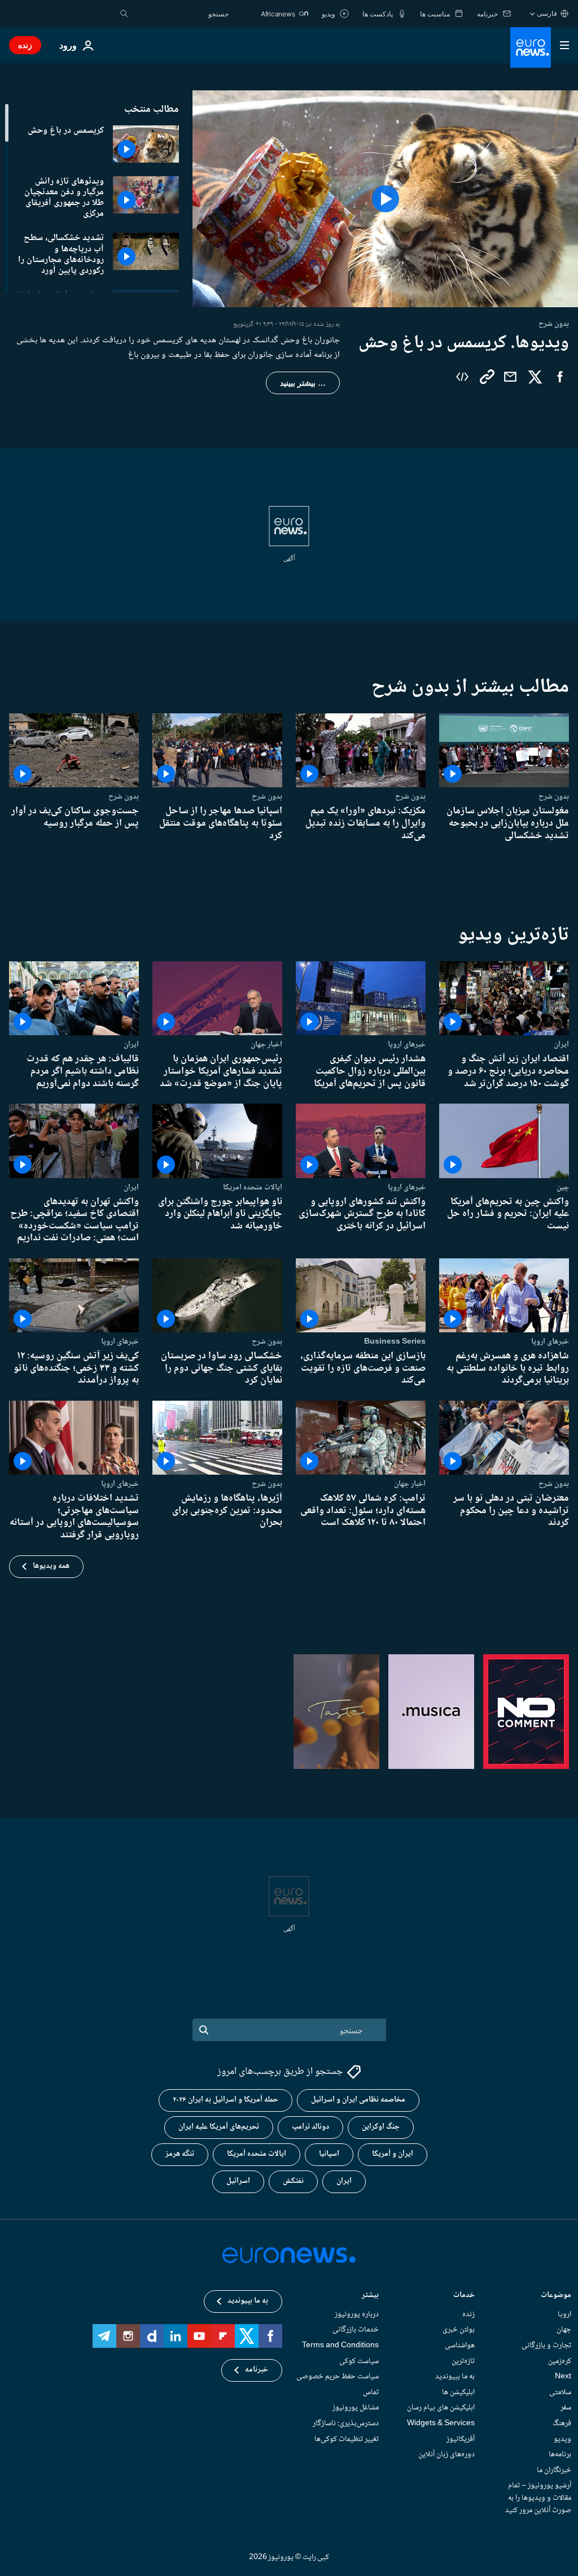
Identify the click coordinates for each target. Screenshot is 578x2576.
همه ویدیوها (51, 1566)
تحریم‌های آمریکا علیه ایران (219, 2127)
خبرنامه (257, 2370)
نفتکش (293, 2181)
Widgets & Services (441, 2424)
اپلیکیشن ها (458, 2392)
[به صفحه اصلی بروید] (531, 47)
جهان (564, 2330)
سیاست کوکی (359, 2361)
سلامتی (560, 2392)
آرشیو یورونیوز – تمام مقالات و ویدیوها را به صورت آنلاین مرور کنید (538, 2498)
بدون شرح (554, 796)
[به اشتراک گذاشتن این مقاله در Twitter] (535, 377)
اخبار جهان (266, 1044)
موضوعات (556, 2296)
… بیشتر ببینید (303, 383)
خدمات (464, 2296)
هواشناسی (460, 2346)
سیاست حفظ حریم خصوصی (338, 2377)
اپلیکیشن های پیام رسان (441, 2408)
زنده (25, 45)
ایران (561, 1044)
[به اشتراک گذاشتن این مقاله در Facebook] (560, 377)
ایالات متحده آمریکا (257, 2154)
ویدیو (562, 2439)
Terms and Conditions (340, 2346)
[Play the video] (385, 199)
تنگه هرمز (180, 2154)
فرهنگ (562, 2424)
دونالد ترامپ (310, 2127)
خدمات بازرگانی (356, 2330)
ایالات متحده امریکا (253, 1187)
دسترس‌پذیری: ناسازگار (346, 2424)
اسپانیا (329, 2154)
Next (563, 2377)
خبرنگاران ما (554, 2470)
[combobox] (181, 14)
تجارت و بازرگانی (546, 2346)
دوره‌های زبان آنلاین (446, 2455)
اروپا (564, 2315)
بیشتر (370, 2296)
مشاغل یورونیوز (356, 2408)
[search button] (124, 14)
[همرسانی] (510, 377)
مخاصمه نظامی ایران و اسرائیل (358, 2100)
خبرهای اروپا (407, 1044)
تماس (371, 2392)
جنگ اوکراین (381, 2127)
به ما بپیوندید (455, 2377)
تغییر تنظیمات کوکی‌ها (347, 2439)
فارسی (547, 13)
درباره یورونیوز (357, 2315)
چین (563, 1187)
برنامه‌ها (560, 2455)
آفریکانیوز (461, 2439)
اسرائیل (238, 2181)
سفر (566, 2408)
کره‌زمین (560, 2361)
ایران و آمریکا (393, 2154)
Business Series (395, 1341)
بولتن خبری (459, 2330)
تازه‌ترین (463, 2361)
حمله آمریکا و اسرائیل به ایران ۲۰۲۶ (225, 2100)
